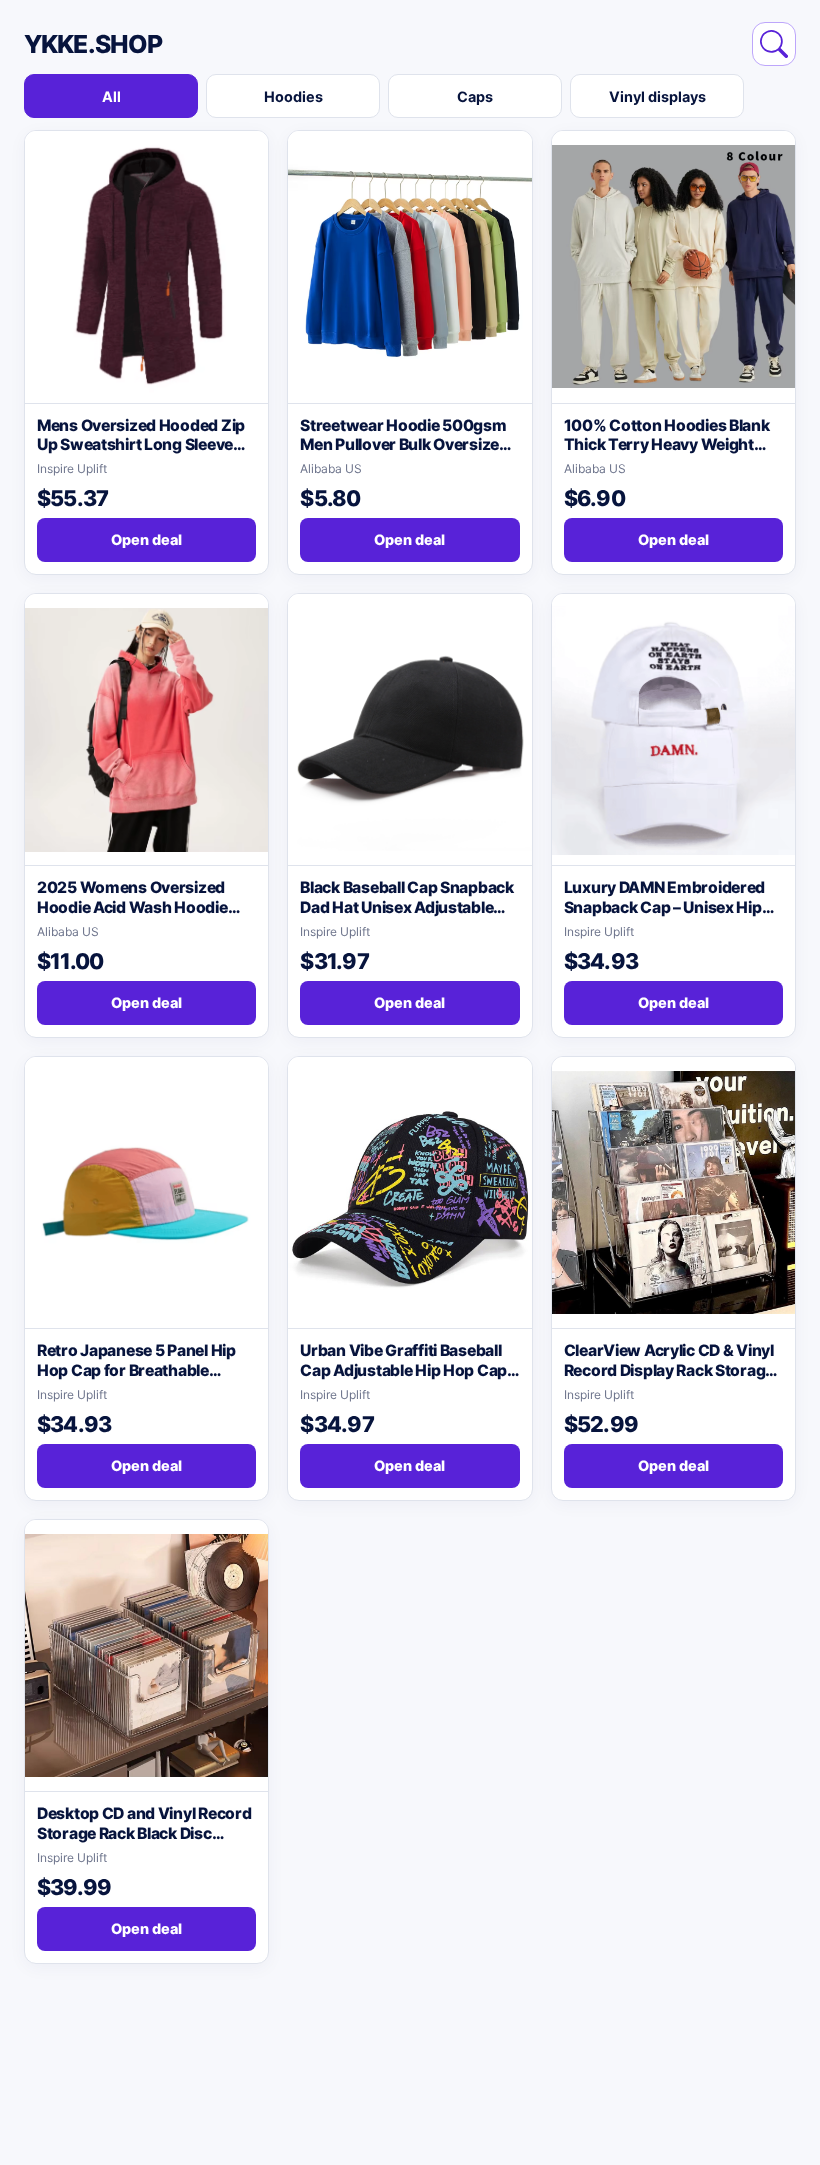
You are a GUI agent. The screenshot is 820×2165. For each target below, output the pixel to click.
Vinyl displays (657, 96)
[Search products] (774, 44)
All (111, 96)
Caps (475, 96)
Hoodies (293, 96)
